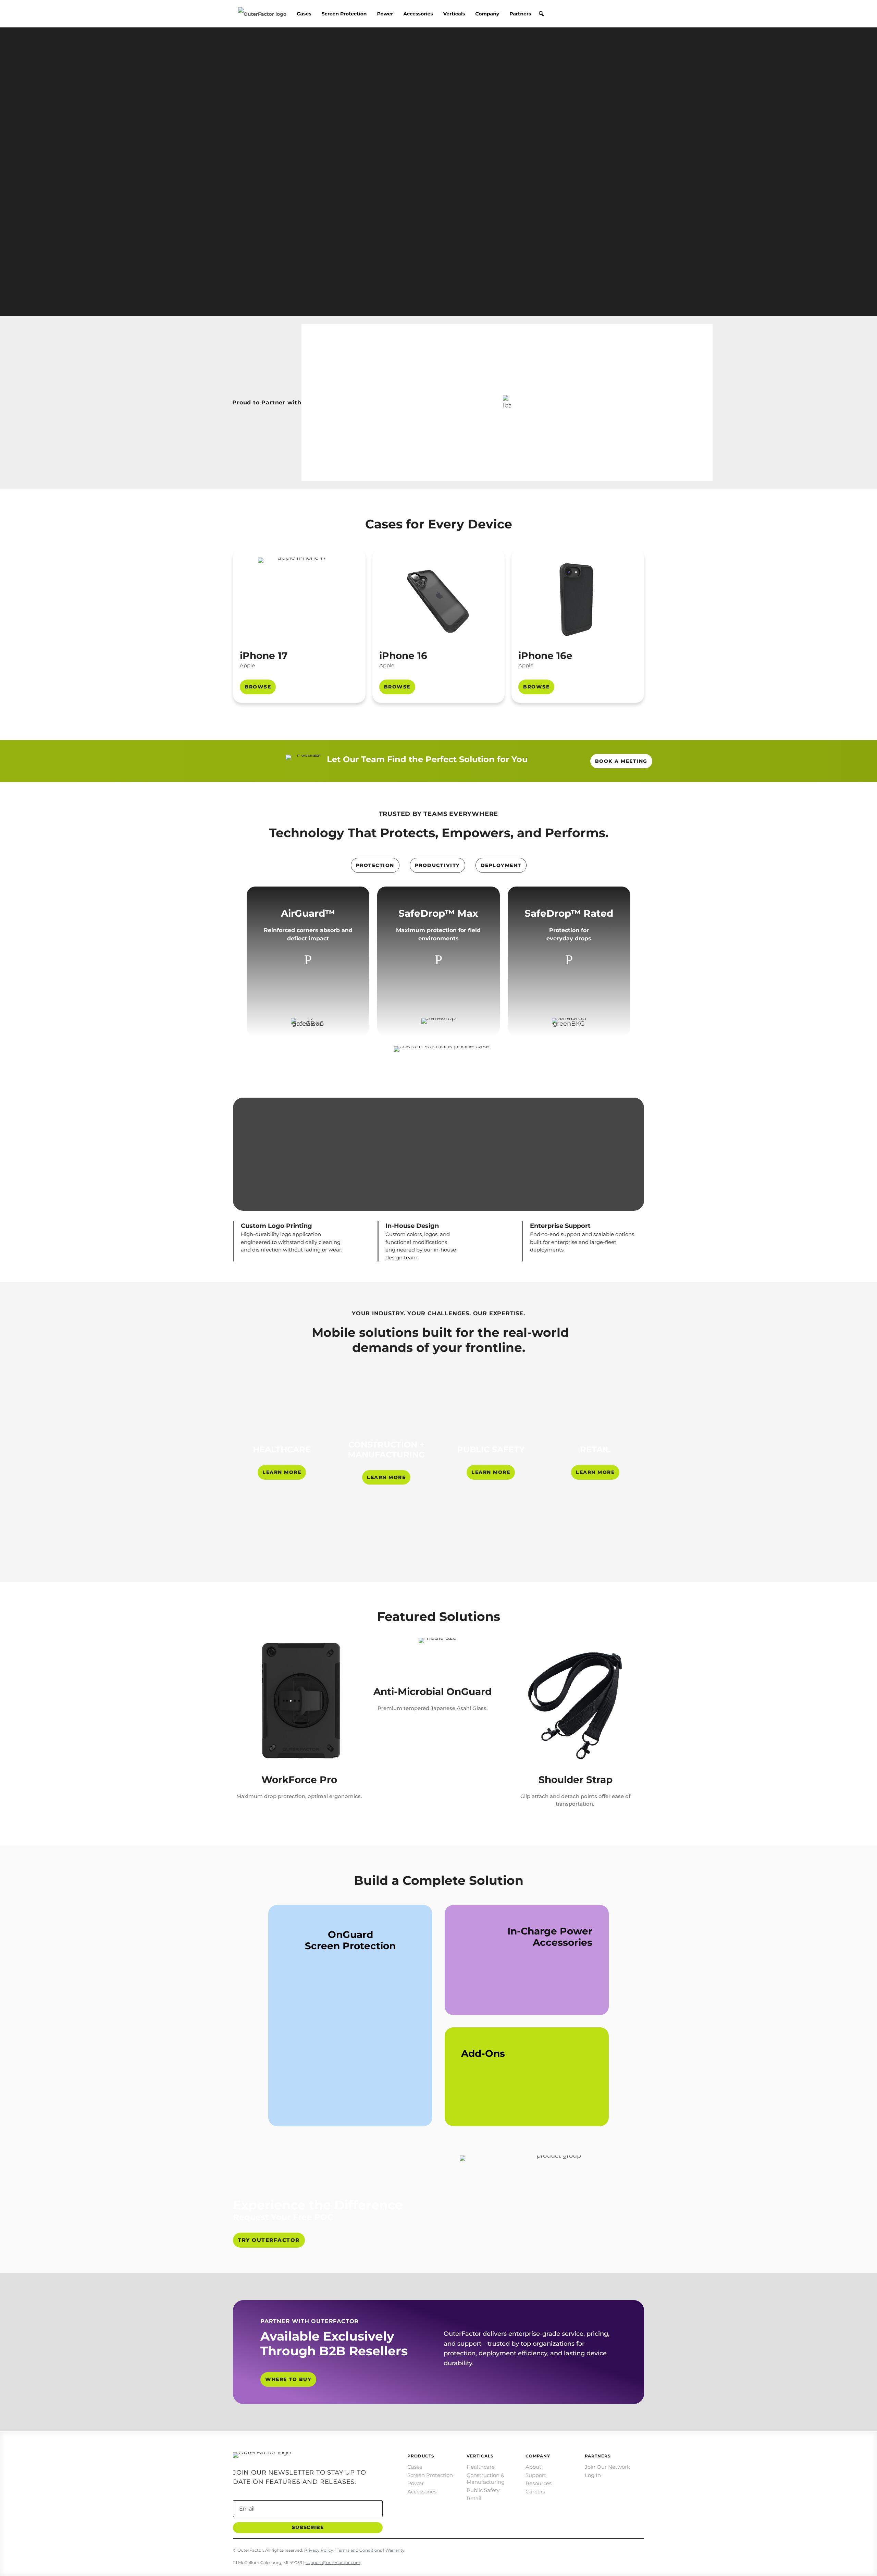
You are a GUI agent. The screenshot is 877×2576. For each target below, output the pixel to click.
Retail (474, 2498)
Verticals (454, 14)
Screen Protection (344, 14)
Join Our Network (607, 2467)
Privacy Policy (319, 2550)
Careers (535, 2492)
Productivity (437, 865)
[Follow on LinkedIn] (595, 2548)
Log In (593, 2475)
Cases (304, 14)
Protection (375, 865)
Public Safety (483, 2490)
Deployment (501, 865)
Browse (258, 687)
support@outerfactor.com (333, 2562)
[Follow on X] (624, 2548)
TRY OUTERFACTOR (269, 2240)
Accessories (418, 14)
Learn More (282, 1472)
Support (536, 2475)
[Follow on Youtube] (581, 2548)
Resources (539, 2483)
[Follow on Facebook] (639, 2548)
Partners (520, 14)
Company (487, 14)
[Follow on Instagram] (610, 2548)
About (533, 2467)
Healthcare (481, 2467)
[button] (541, 14)
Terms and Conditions (359, 2550)
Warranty (395, 2550)
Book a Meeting (621, 761)
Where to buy (288, 2379)
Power (385, 14)
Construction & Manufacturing (486, 2479)
